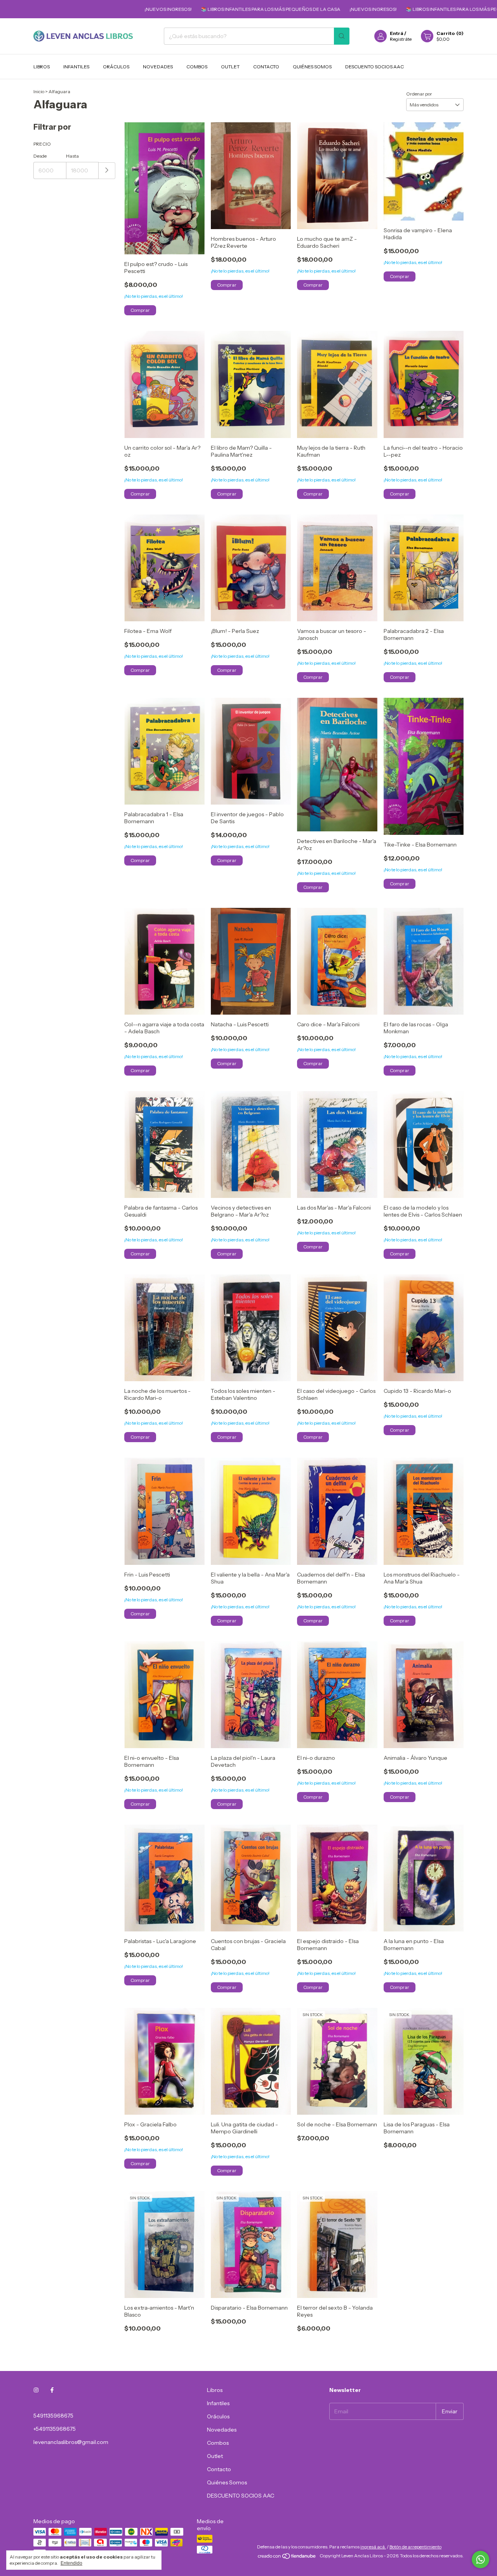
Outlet (230, 67)
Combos (197, 67)
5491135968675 (53, 2416)
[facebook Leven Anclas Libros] (52, 2390)
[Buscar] (342, 36)
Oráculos (116, 67)
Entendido (71, 2563)
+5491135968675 (55, 2429)
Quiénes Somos (312, 67)
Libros (42, 67)
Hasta (72, 156)
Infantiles (76, 67)
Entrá (397, 33)
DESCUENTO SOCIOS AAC (374, 67)
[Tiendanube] (287, 2558)
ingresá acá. (373, 2547)
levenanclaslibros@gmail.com (71, 2442)
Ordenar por (419, 94)
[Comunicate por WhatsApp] (480, 2559)
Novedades (158, 67)
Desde (40, 156)
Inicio (39, 91)
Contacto (266, 67)
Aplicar (107, 171)
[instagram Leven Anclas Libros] (36, 2390)
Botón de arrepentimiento (415, 2547)
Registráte (401, 39)
